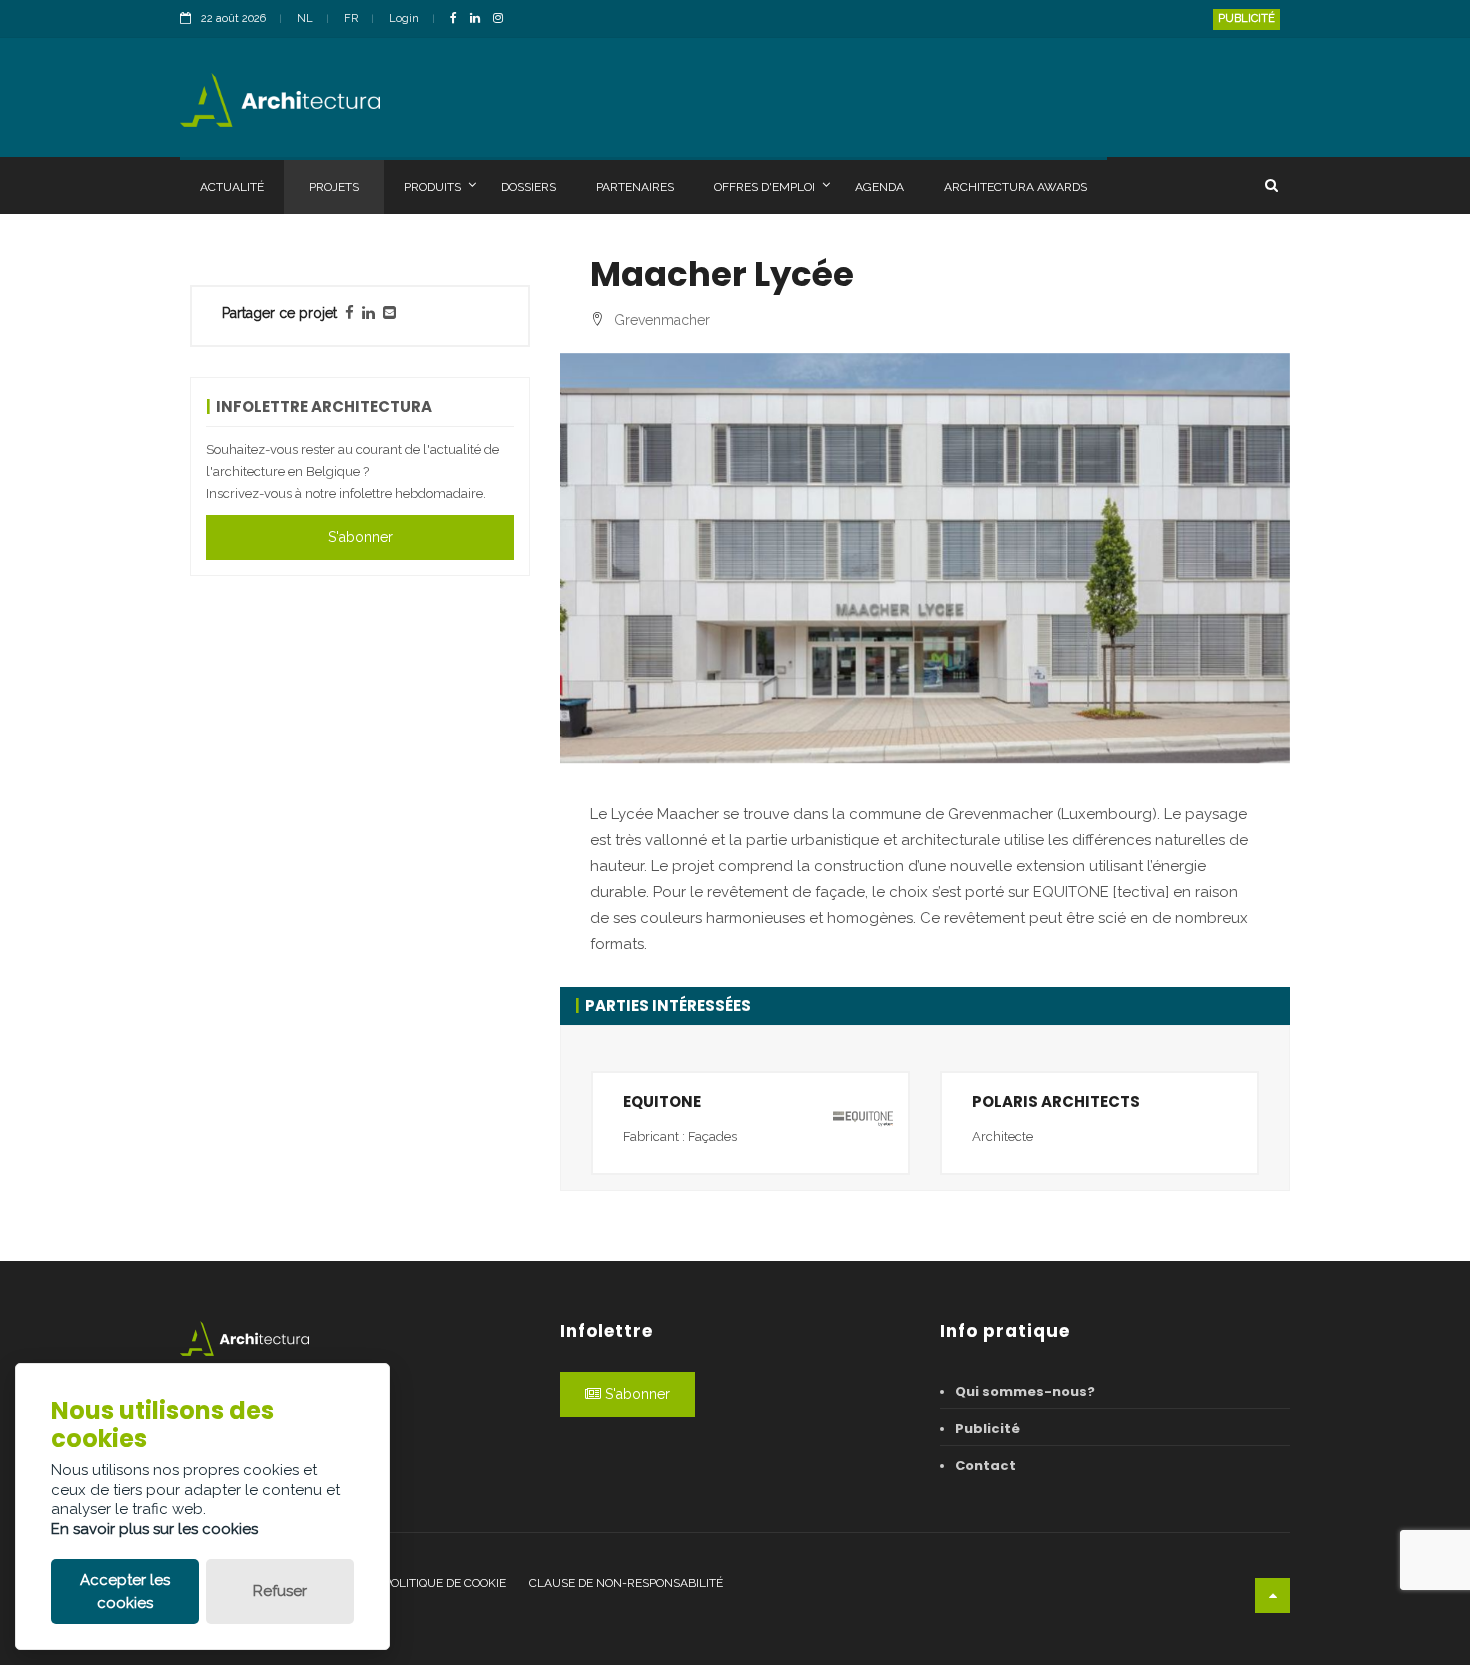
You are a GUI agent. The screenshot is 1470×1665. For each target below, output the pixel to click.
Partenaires (635, 187)
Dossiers (528, 187)
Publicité (1246, 18)
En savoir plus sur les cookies (154, 1529)
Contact (985, 1465)
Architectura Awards (1015, 187)
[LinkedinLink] (480, 19)
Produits (432, 187)
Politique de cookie (445, 1583)
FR (351, 18)
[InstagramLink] (503, 19)
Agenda (879, 187)
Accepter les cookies (125, 1591)
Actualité (232, 187)
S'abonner (360, 537)
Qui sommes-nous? (1025, 1391)
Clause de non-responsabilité (626, 1583)
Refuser (280, 1591)
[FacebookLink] (458, 19)
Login (404, 18)
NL (305, 18)
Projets (334, 187)
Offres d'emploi (764, 187)
